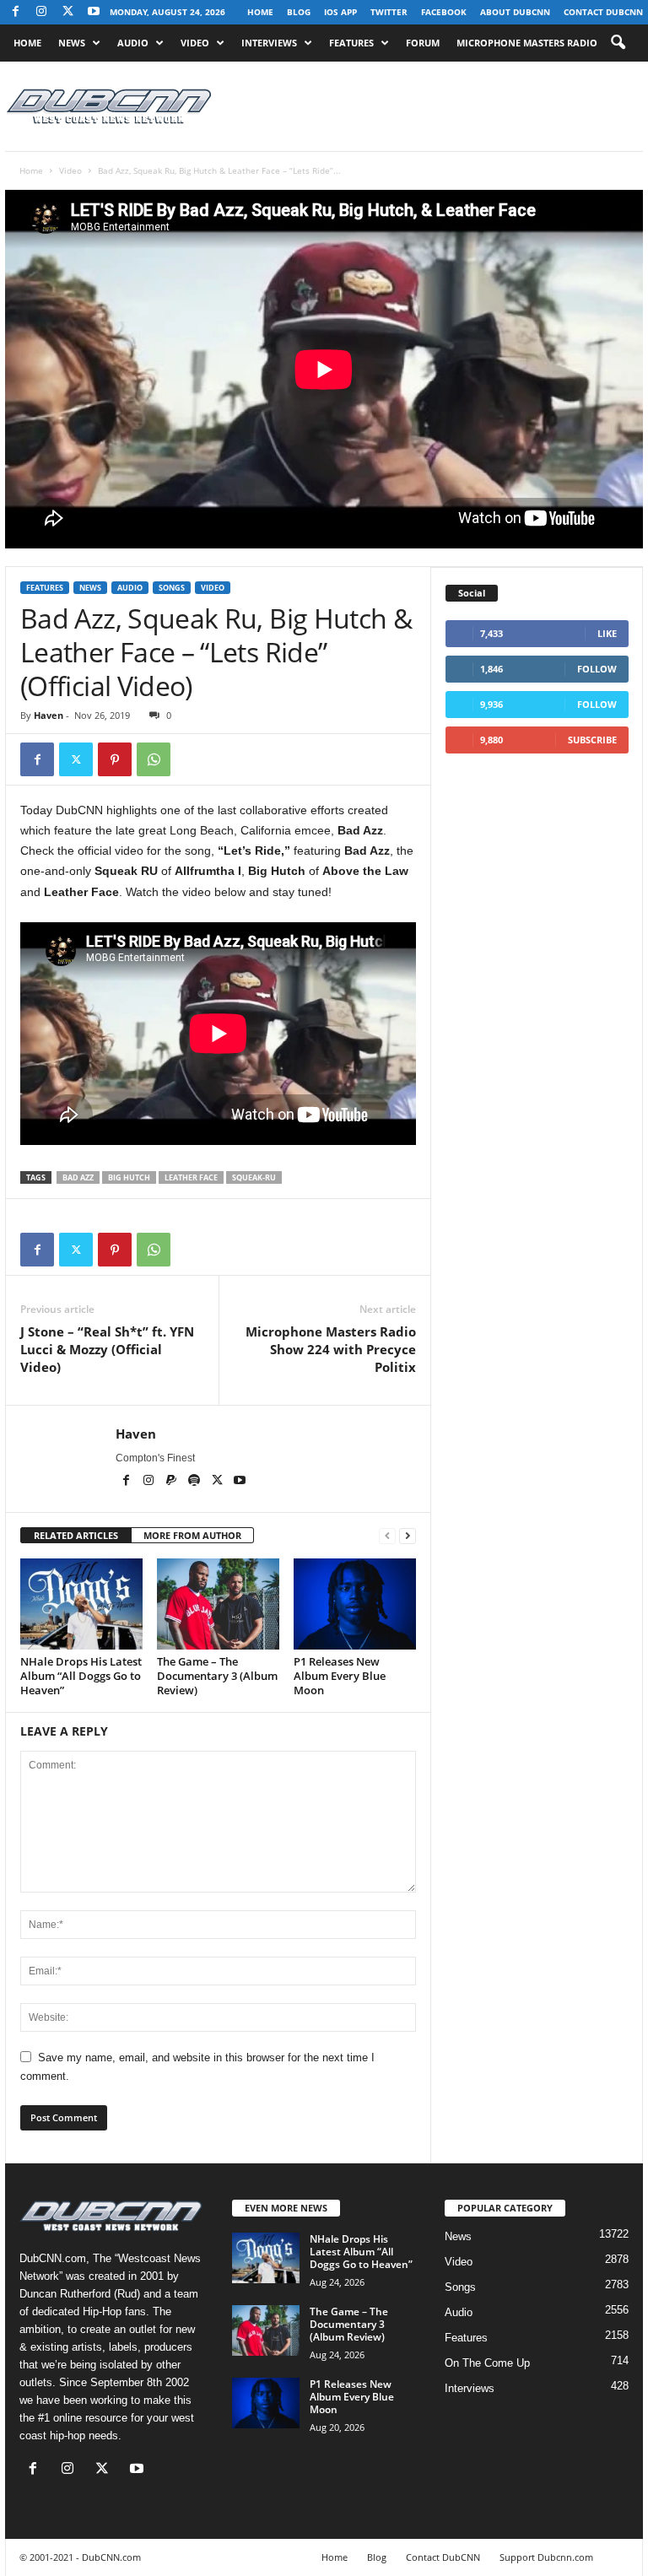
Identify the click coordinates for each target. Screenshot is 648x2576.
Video (195, 43)
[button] (618, 43)
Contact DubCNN (603, 12)
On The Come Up (487, 2363)
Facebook (444, 12)
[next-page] (408, 1536)
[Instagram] (41, 12)
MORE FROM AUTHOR (192, 1535)
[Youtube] (94, 12)
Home (260, 12)
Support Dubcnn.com (546, 2557)
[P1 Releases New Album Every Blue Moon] (355, 1604)
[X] (67, 12)
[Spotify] (195, 1482)
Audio (133, 43)
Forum (423, 43)
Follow (597, 669)
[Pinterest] (115, 759)
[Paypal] (173, 1482)
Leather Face (191, 1177)
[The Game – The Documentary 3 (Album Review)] (218, 1604)
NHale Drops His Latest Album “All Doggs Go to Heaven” (81, 1676)
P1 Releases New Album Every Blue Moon (340, 1676)
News (72, 43)
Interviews (269, 43)
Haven (49, 715)
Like (607, 633)
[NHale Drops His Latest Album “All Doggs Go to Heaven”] (81, 1604)
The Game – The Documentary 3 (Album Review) (217, 1676)
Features (351, 43)
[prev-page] (387, 1536)
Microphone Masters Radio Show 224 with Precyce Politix (331, 1349)
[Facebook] (15, 12)
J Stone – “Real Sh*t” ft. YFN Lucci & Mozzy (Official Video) (107, 1349)
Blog (299, 12)
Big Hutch (129, 1177)
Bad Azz (78, 1177)
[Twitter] (76, 759)
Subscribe (592, 740)
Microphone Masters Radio (527, 43)
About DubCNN (515, 12)
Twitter (389, 12)
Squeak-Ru (254, 1177)
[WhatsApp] (154, 759)
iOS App (340, 12)
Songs (172, 588)
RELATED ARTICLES (76, 1535)
